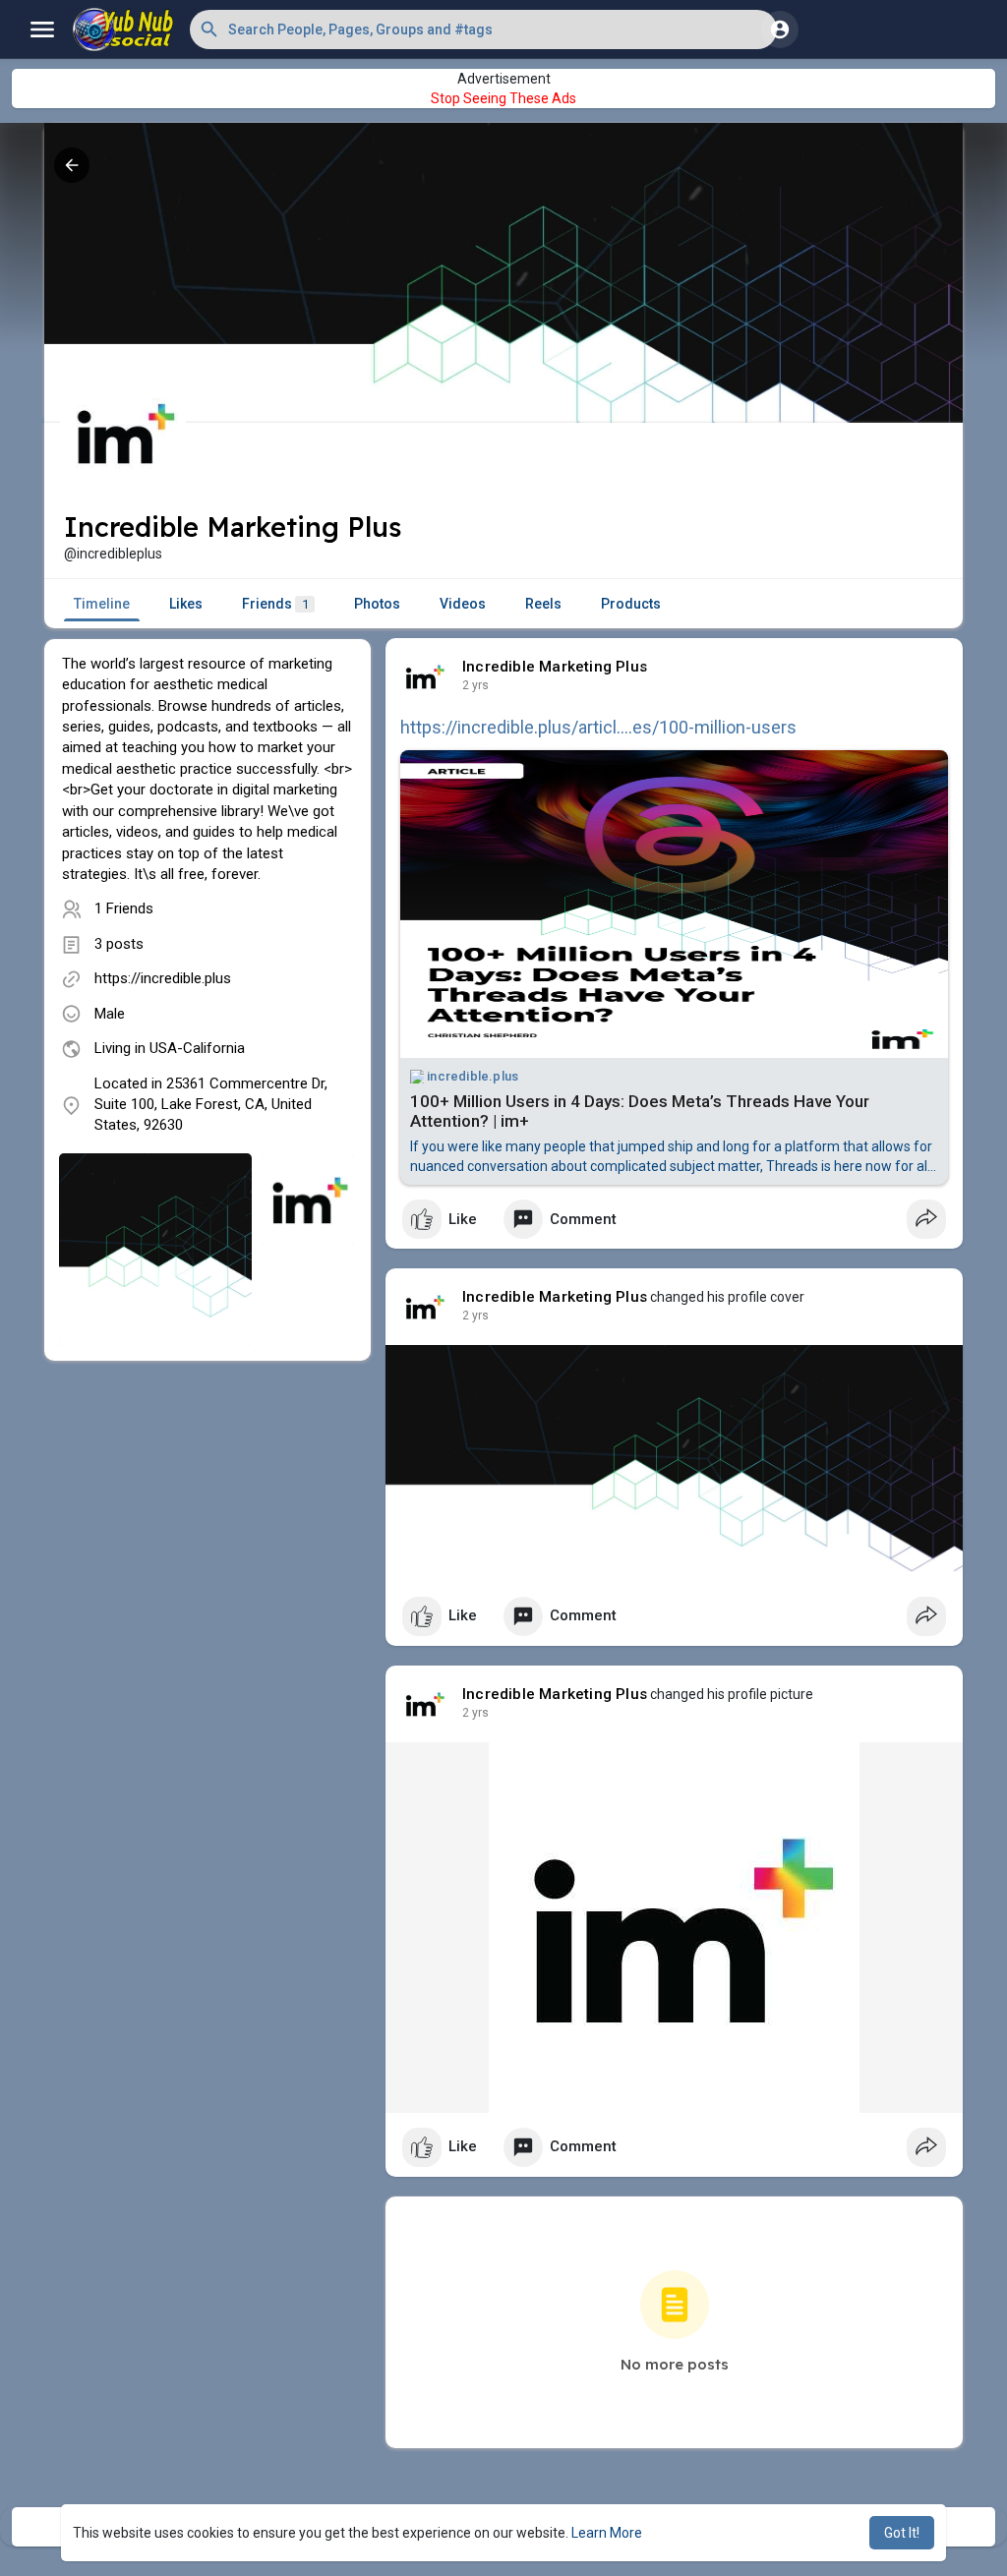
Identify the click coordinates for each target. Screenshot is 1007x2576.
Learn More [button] (607, 2533)
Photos (377, 604)
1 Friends (124, 908)
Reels (543, 604)
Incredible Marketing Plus (555, 667)
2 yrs (475, 685)
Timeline (102, 604)
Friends (275, 604)
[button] (483, 29)
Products (631, 604)
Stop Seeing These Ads (503, 98)
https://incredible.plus (163, 978)
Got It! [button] (902, 2533)
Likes (186, 604)
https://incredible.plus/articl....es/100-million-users (598, 727)
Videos (463, 604)
